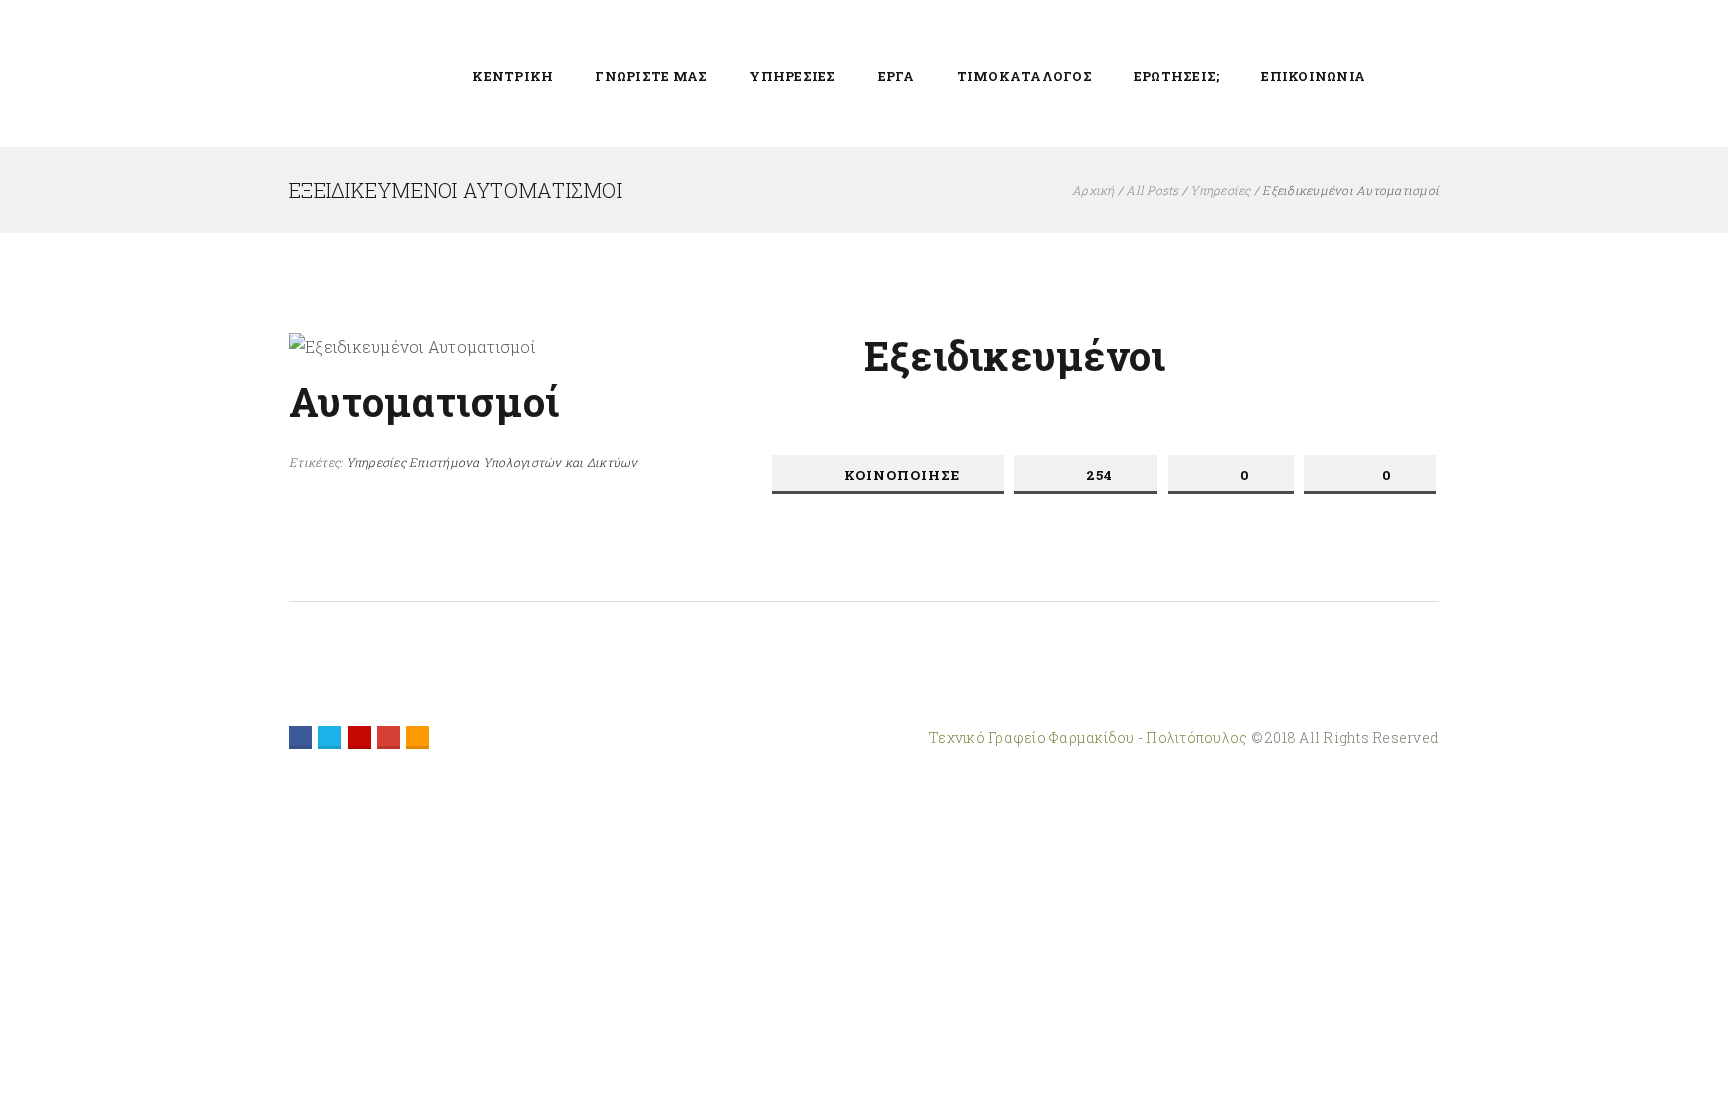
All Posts (1152, 190)
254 (1099, 475)
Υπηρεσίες (1220, 190)
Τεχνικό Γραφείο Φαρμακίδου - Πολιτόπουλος (1090, 737)
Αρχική (1093, 190)
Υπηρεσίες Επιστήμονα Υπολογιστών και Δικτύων (492, 462)
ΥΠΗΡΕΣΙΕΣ (792, 76)
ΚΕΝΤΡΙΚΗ (512, 76)
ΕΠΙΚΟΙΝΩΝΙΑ (1313, 76)
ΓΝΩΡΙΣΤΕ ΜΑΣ (651, 76)
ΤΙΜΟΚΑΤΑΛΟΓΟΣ (1024, 76)
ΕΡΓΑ (896, 76)
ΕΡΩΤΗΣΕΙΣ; (1177, 76)
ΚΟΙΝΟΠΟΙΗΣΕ (902, 475)
